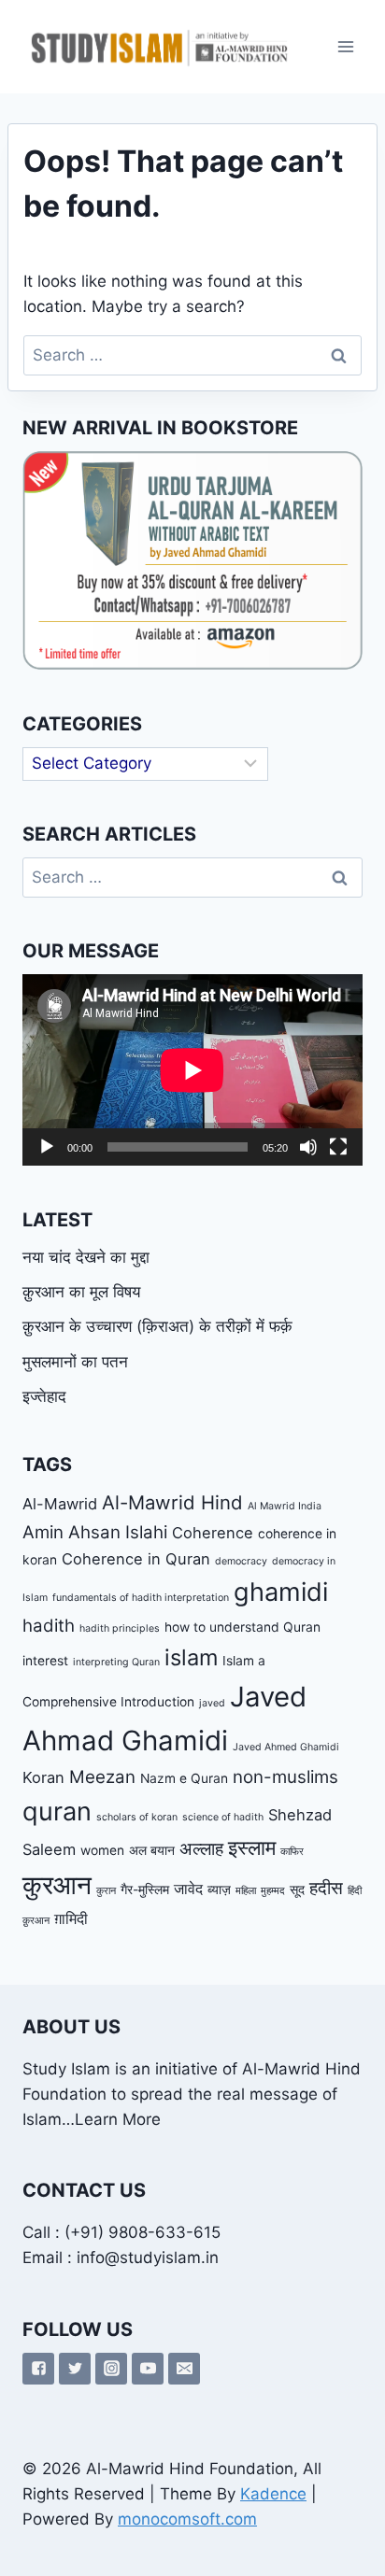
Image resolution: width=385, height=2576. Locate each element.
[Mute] (308, 1147)
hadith (49, 1626)
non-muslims (285, 1777)
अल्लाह (201, 1849)
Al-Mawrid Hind (172, 1502)
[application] (192, 1070)
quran (57, 1812)
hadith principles (120, 1628)
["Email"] (184, 2369)
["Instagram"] (111, 2369)
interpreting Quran (116, 1662)
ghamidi (281, 1592)
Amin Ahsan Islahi (95, 1532)
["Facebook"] (38, 2369)
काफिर (292, 1852)
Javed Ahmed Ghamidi (286, 1747)
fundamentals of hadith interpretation (141, 1598)
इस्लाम (252, 1847)
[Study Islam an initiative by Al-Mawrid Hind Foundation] (158, 47)
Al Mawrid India (285, 1506)
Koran (43, 1777)
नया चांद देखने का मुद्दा (86, 1257)
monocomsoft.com (187, 2519)
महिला (246, 1891)
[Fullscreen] (338, 1147)
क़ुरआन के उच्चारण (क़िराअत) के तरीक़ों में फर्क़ (157, 1326)
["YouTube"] (148, 2369)
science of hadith (223, 1817)
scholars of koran (137, 1817)
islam (191, 1657)
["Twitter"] (75, 2369)
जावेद (188, 1889)
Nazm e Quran (184, 1778)
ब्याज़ (219, 1890)
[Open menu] (345, 46)
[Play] (47, 1147)
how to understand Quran (242, 1627)
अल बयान (152, 1850)
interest (45, 1661)
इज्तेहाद (44, 1396)
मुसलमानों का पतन (75, 1362)
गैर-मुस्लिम (145, 1890)
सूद (297, 1890)
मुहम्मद (273, 1891)
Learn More (118, 2119)
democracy (241, 1561)
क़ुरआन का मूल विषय (81, 1292)
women (102, 1850)
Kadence (273, 2494)
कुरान (106, 1891)
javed (212, 1703)
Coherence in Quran (136, 1559)
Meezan (102, 1777)
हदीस (326, 1888)
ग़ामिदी (71, 1918)
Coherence (213, 1533)
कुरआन (57, 1885)
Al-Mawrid (60, 1504)
